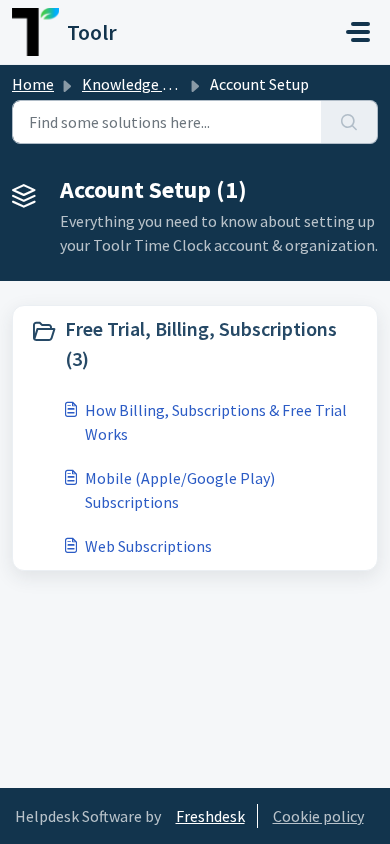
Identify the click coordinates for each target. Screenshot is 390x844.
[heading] (195, 344)
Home (33, 84)
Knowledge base (138, 84)
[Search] (349, 122)
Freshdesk (210, 816)
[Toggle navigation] (358, 32)
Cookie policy (318, 816)
